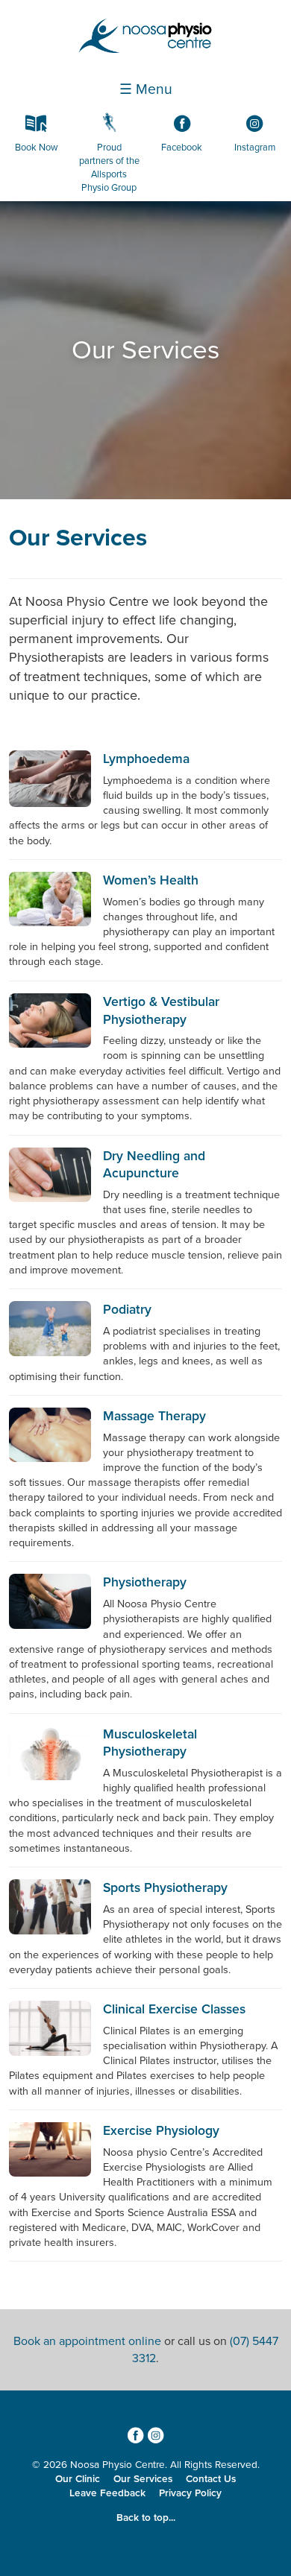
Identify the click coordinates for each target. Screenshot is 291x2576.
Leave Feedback (107, 2493)
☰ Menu (146, 89)
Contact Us (211, 2479)
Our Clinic (78, 2479)
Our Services (78, 538)
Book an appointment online (87, 2341)
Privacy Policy (190, 2493)
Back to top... (146, 2518)
